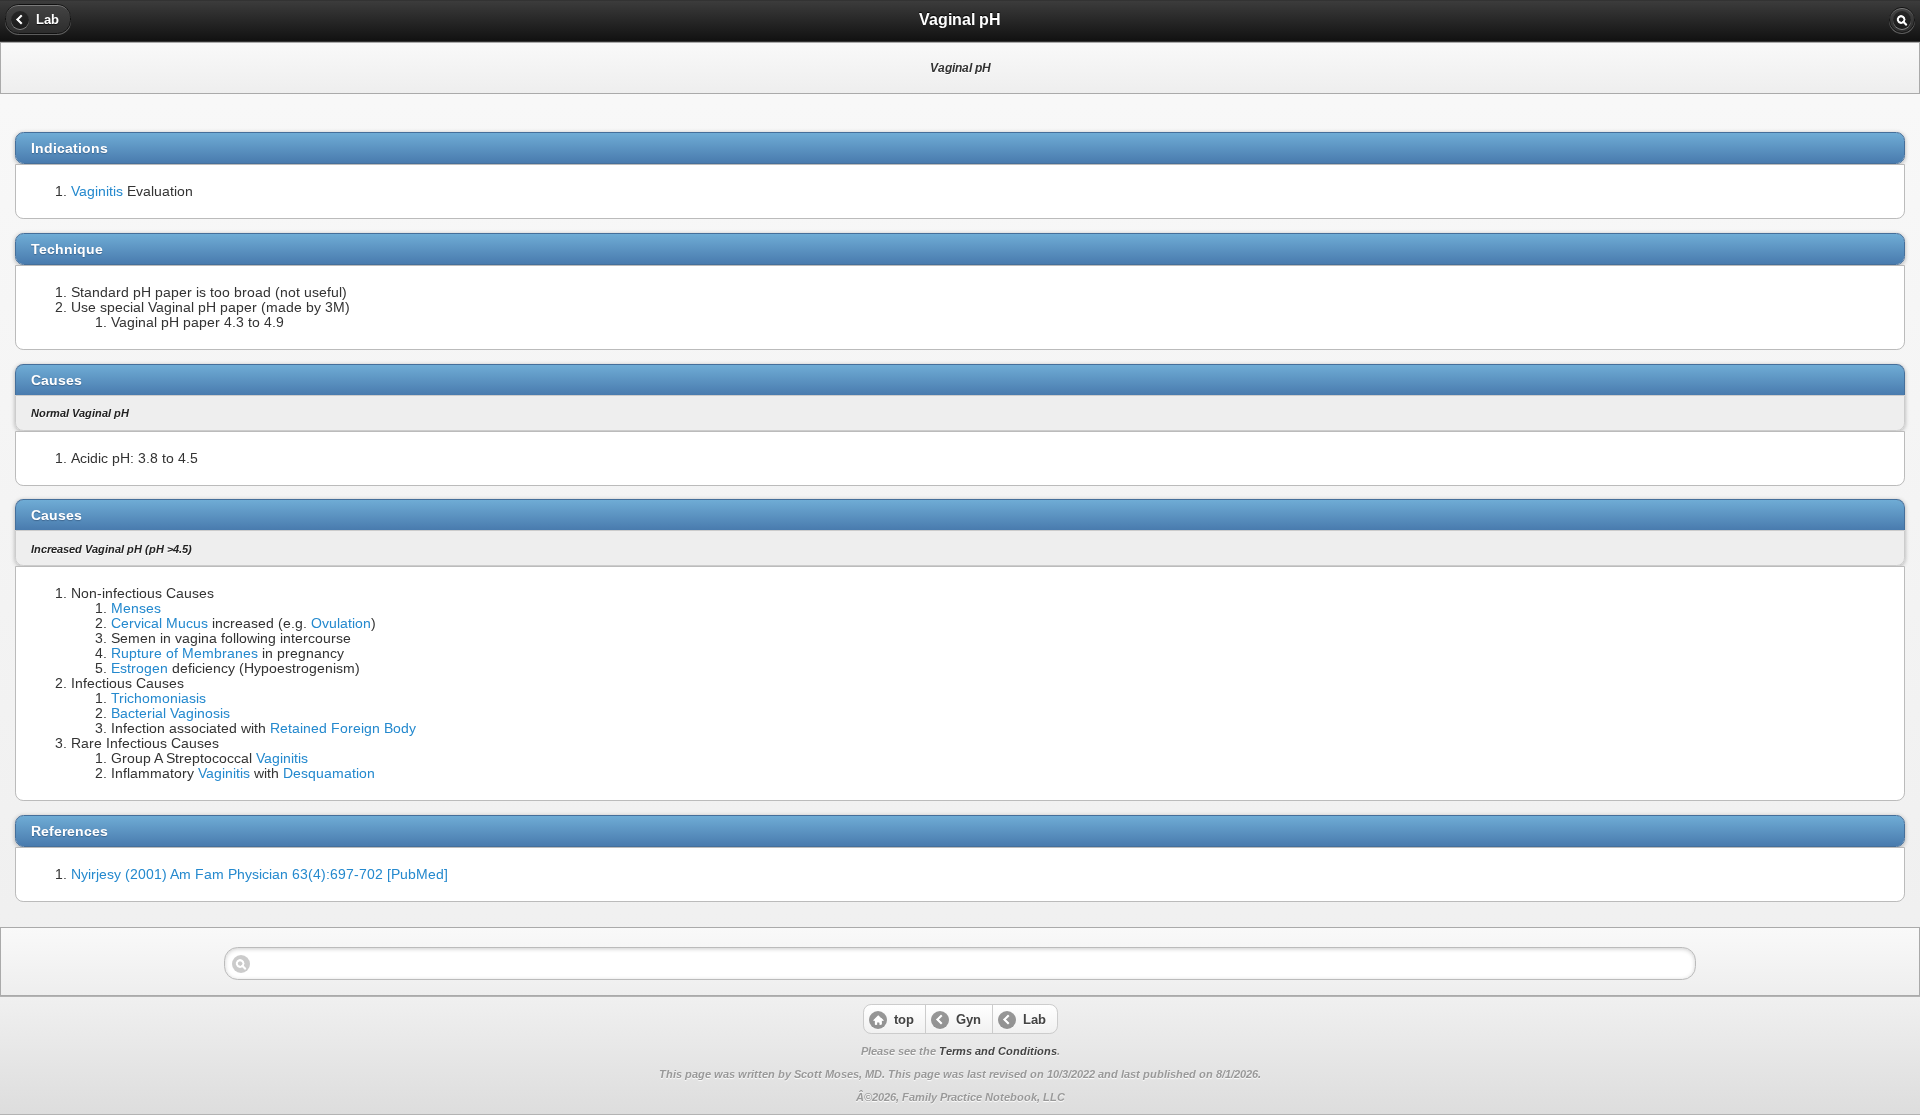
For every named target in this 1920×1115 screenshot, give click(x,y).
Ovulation (341, 623)
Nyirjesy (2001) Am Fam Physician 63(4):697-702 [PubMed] (259, 874)
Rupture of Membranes (184, 653)
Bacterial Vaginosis (170, 713)
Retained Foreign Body (343, 728)
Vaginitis (97, 191)
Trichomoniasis (158, 698)
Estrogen (139, 668)
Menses (136, 608)
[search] (1902, 20)
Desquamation (329, 773)
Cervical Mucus (159, 623)
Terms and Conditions (998, 1051)
